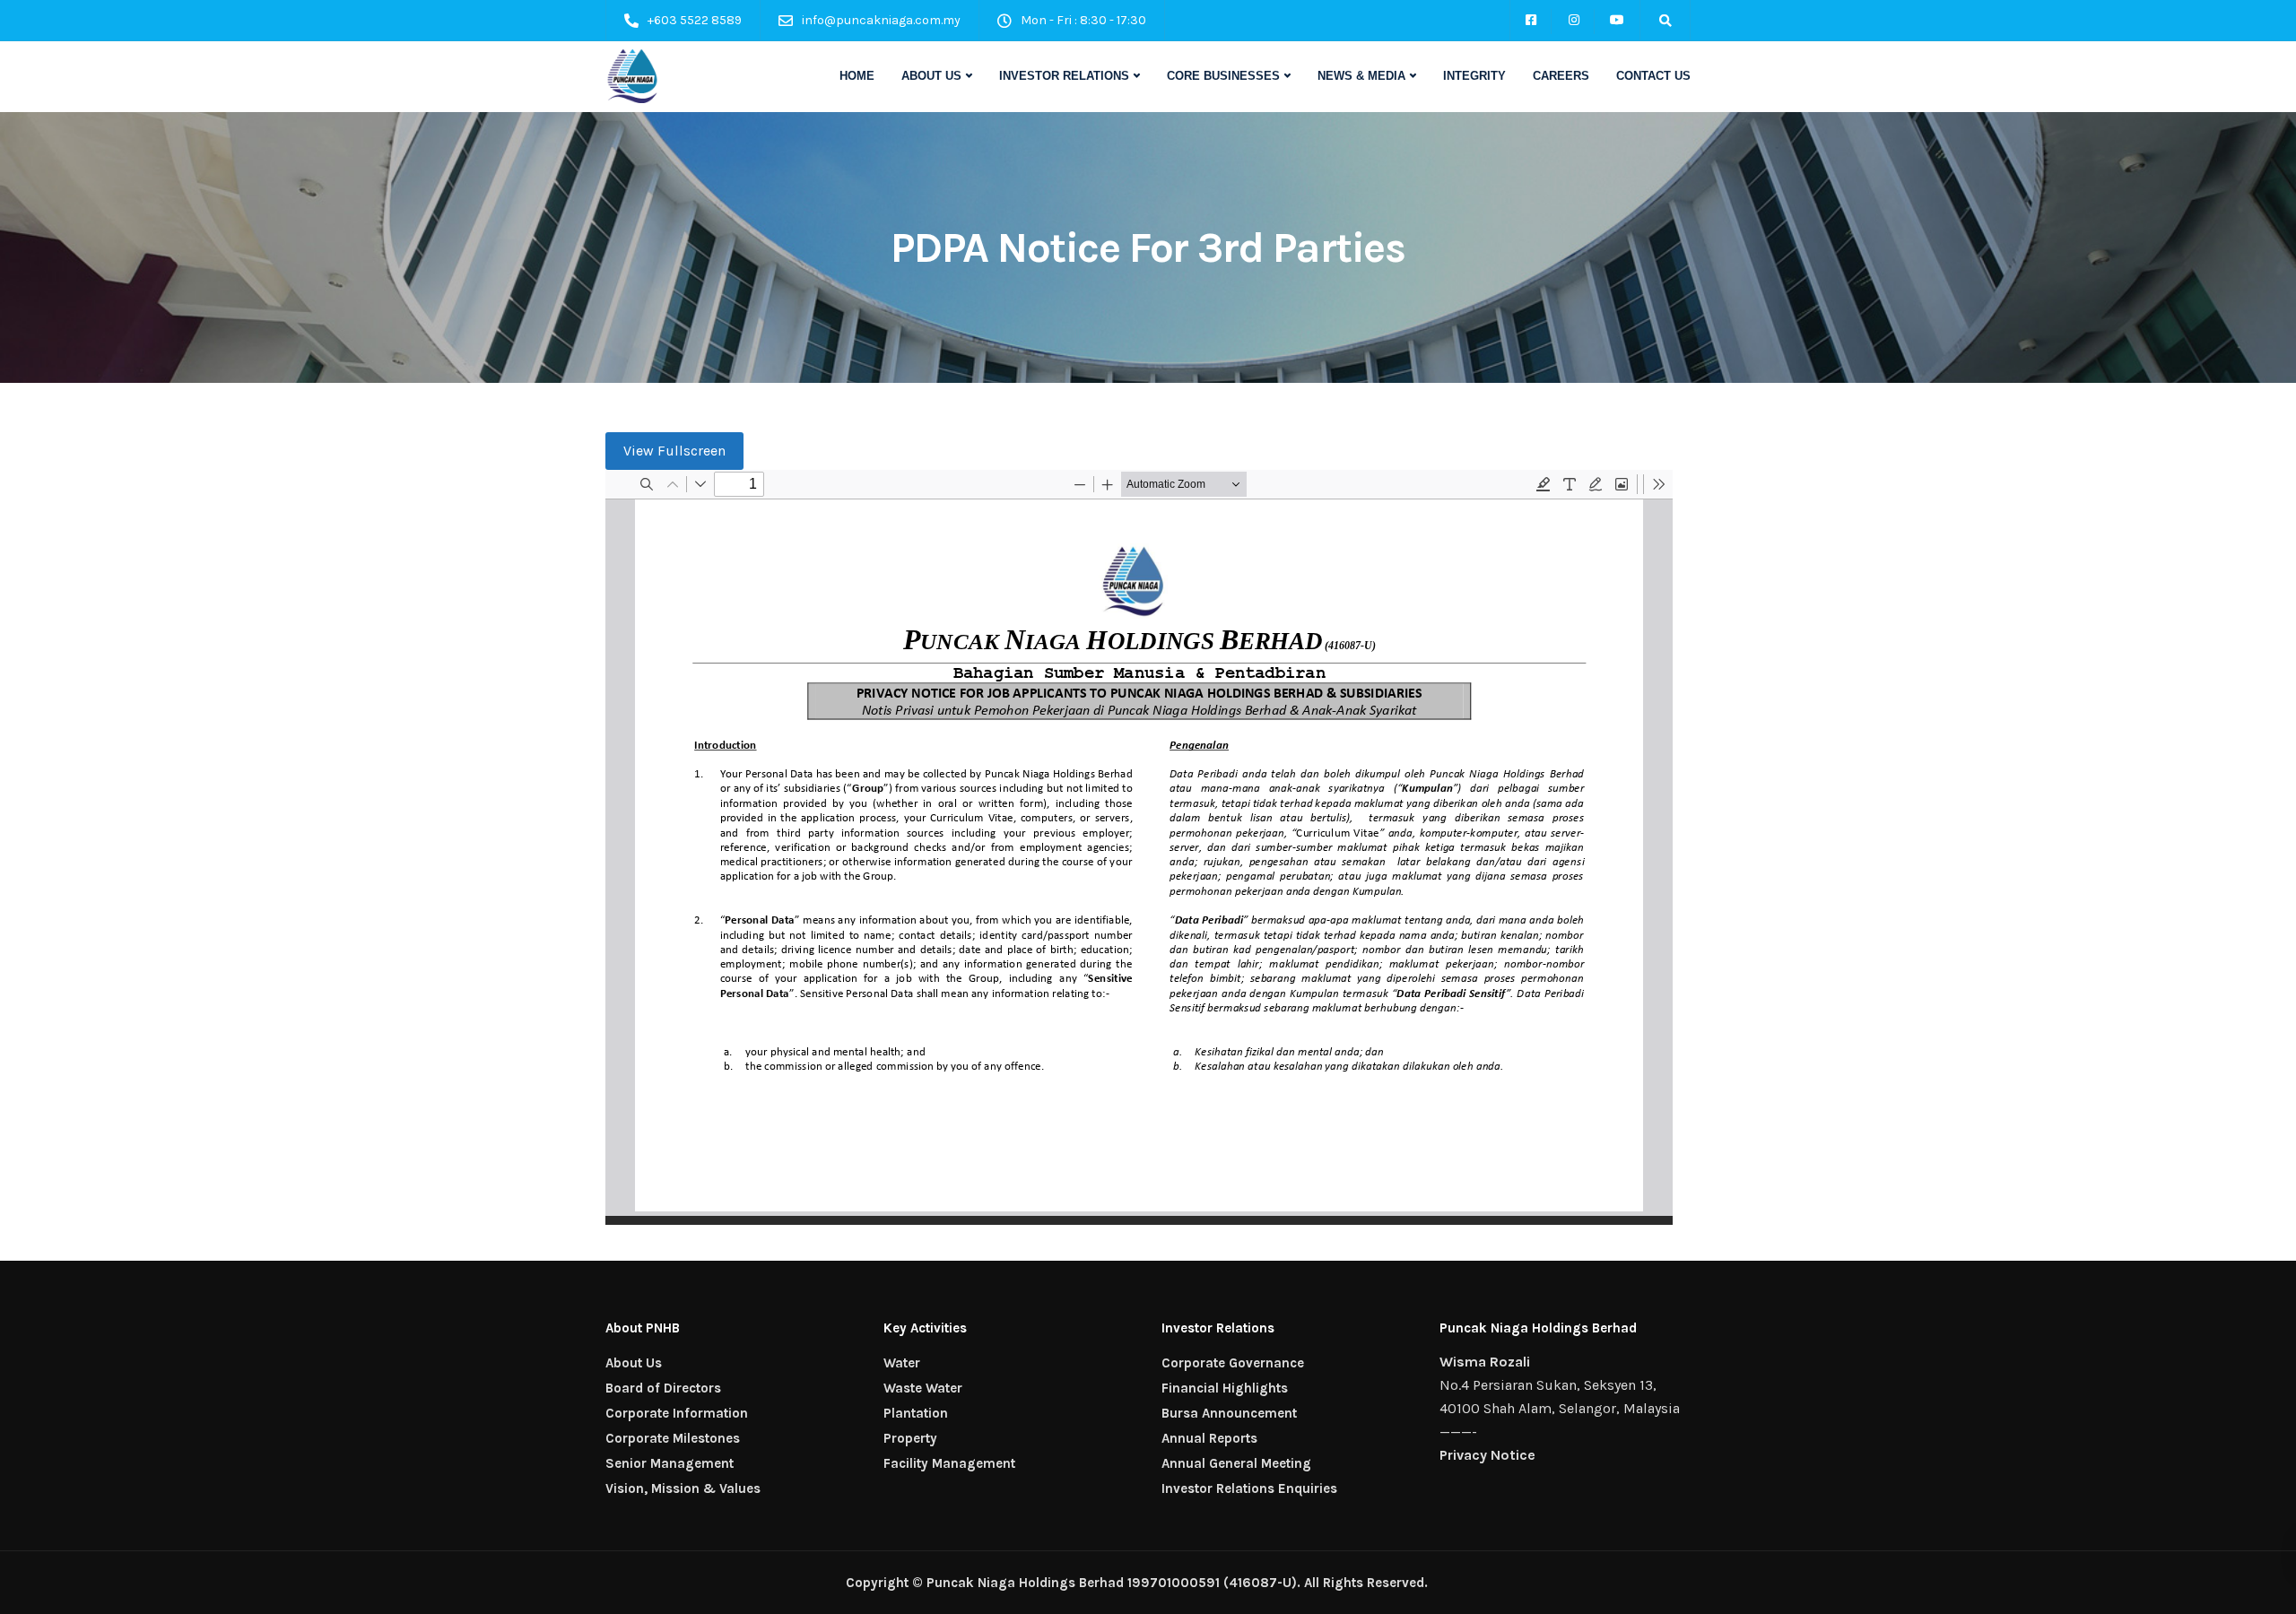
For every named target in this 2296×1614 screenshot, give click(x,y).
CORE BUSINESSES (1223, 76)
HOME (857, 76)
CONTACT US (1653, 76)
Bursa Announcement (1229, 1413)
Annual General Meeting (1236, 1463)
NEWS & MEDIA (1361, 76)
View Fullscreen (674, 451)
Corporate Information (677, 1413)
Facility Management (949, 1463)
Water (902, 1363)
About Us (634, 1363)
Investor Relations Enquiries (1249, 1488)
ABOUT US (931, 76)
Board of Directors (663, 1388)
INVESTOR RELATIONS (1064, 76)
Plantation (916, 1413)
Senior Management (670, 1463)
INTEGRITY (1474, 76)
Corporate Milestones (673, 1438)
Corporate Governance (1233, 1363)
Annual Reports (1209, 1438)
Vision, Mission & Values (683, 1488)
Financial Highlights (1225, 1388)
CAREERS (1561, 76)
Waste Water (923, 1388)
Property (910, 1438)
